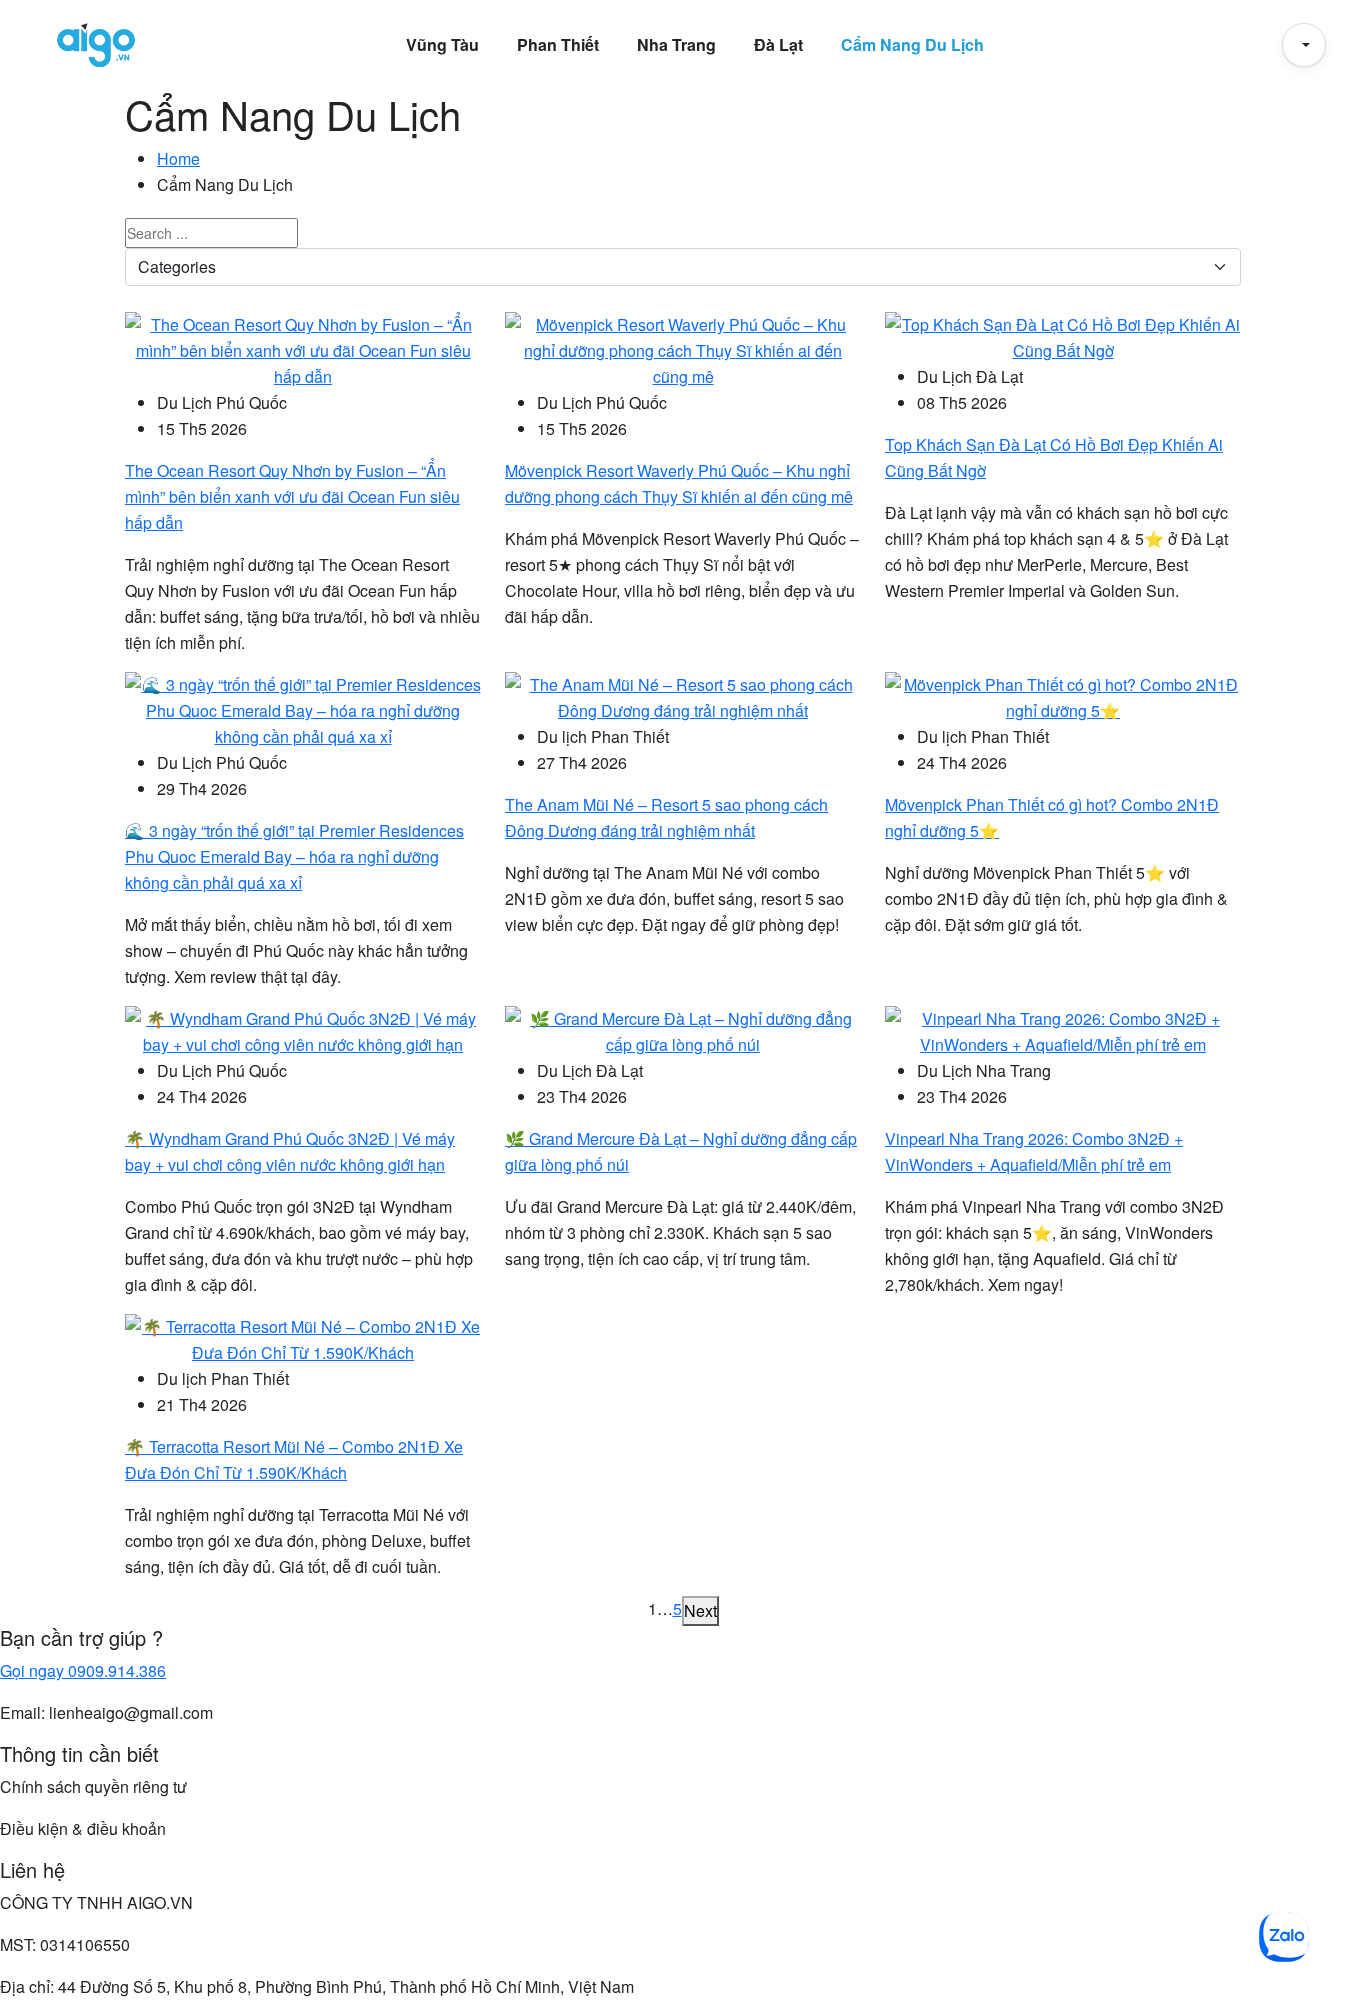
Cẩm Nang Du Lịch (912, 44)
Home (178, 158)
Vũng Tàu (442, 44)
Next (700, 1610)
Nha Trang (676, 44)
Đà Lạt (778, 44)
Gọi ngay (83, 1670)
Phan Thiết (558, 44)
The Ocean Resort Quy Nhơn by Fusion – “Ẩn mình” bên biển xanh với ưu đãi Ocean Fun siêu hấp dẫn (292, 496)
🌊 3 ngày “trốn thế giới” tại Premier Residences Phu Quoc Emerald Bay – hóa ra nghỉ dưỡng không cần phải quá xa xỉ (294, 856)
